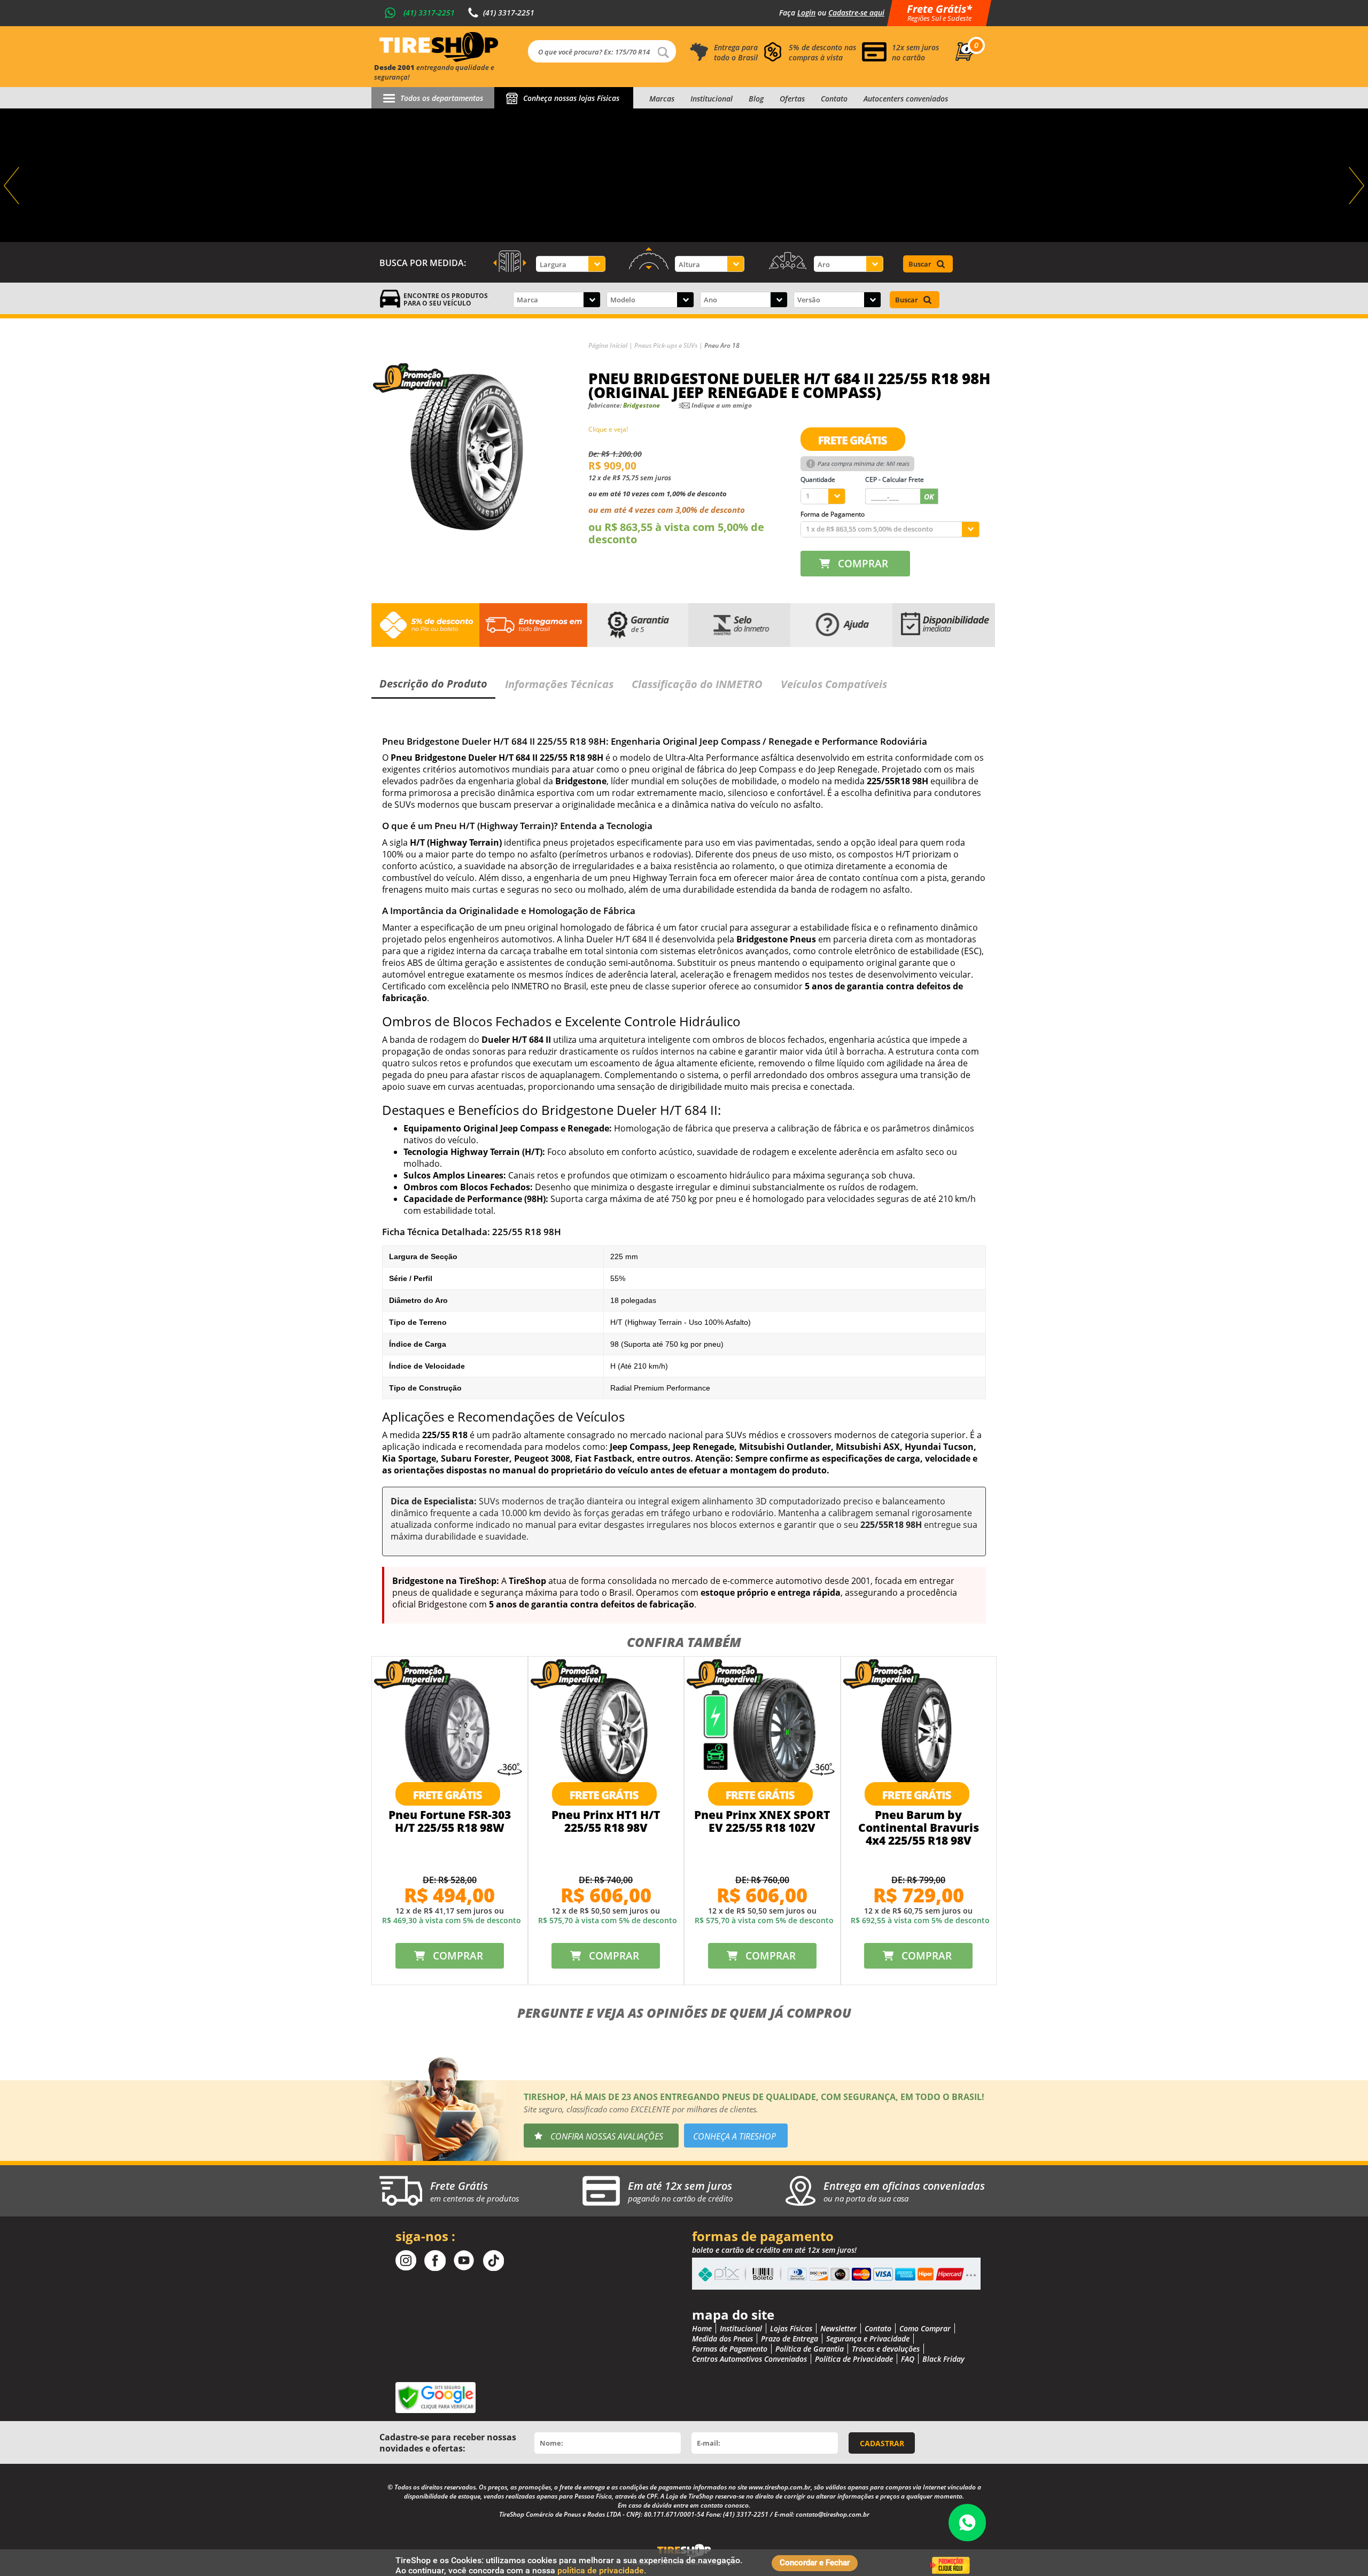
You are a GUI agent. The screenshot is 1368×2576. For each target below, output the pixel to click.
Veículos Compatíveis (834, 684)
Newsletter (838, 2328)
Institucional (712, 99)
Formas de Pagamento (730, 2349)
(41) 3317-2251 (429, 13)
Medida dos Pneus (722, 2339)
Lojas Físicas (791, 2328)
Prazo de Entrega (790, 2339)
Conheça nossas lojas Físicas (571, 98)
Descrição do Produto (433, 684)
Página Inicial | (611, 345)
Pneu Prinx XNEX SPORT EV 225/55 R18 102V (762, 1821)
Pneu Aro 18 (722, 345)
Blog (756, 99)
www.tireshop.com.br (780, 2487)
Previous (13, 186)
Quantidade (818, 479)
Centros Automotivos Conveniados (749, 2359)
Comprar (863, 564)
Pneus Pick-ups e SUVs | (669, 345)
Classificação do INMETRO (697, 684)
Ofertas (792, 99)
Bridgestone (642, 405)
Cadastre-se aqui (856, 13)
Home (702, 2328)
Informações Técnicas (559, 684)
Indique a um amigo (722, 405)
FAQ (908, 2359)
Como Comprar (925, 2328)
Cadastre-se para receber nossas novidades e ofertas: (448, 2443)
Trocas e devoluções (886, 2349)
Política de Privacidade (854, 2359)
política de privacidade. (602, 2570)
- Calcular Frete (895, 479)
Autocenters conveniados (906, 99)
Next (1355, 186)
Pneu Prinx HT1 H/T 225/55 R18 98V (606, 1821)
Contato (834, 99)
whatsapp (967, 2523)
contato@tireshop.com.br (833, 2514)
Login (806, 13)
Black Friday (943, 2359)
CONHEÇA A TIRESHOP (734, 2136)
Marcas (662, 99)
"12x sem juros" (684, 175)
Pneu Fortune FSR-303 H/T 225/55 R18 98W (450, 1821)
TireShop (439, 47)
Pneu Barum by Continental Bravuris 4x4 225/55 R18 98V (919, 1828)
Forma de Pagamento (833, 514)
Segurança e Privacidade (868, 2339)
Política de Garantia (810, 2349)
